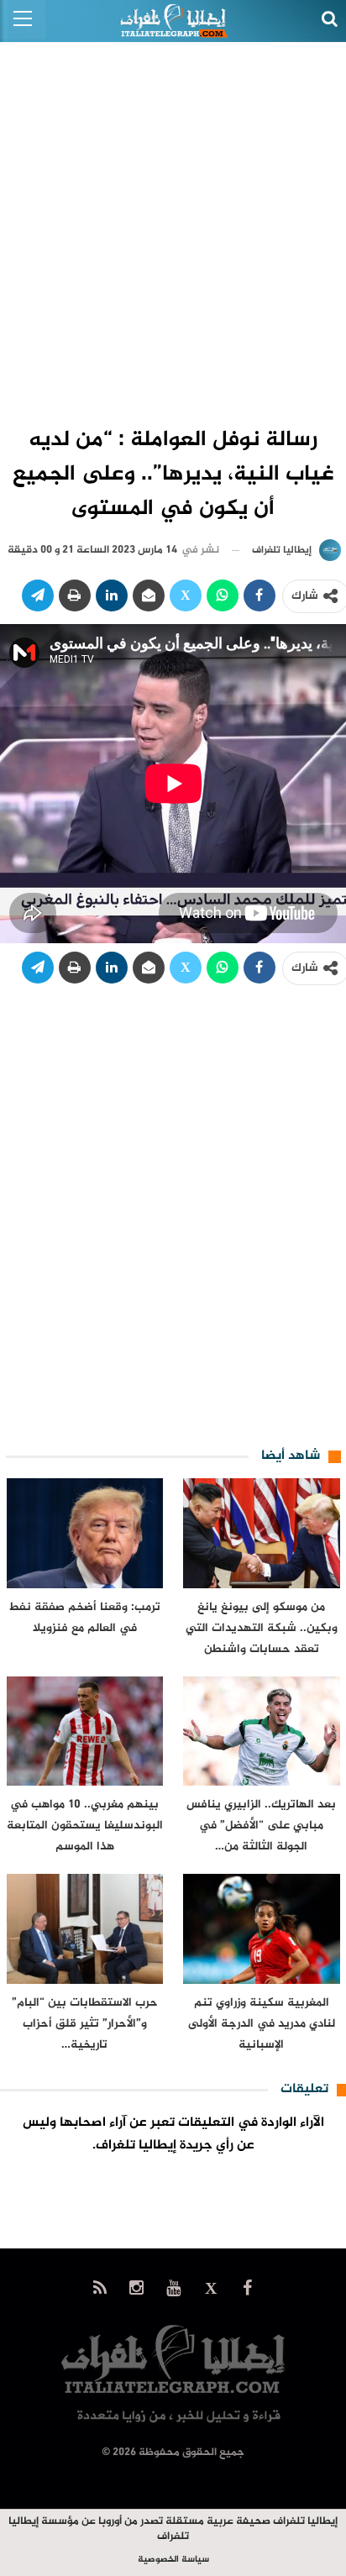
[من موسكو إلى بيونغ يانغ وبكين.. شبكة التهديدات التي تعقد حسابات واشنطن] (262, 1533)
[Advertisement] (173, 224)
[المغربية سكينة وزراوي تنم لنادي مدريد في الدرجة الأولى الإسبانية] (262, 1929)
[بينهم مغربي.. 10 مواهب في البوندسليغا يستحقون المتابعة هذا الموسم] (85, 1731)
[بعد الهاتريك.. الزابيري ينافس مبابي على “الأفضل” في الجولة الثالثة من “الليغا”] (262, 1731)
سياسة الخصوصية (173, 2560)
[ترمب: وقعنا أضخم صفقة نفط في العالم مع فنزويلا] (85, 1533)
